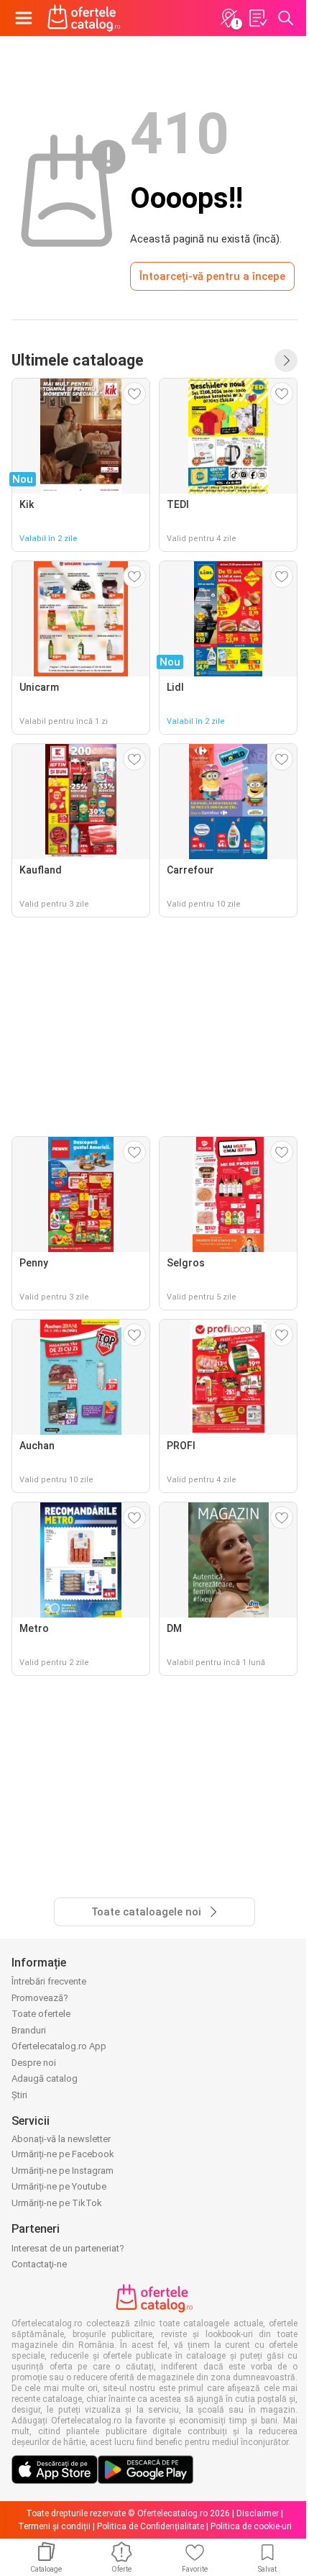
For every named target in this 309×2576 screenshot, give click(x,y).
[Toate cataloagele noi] (286, 360)
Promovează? (40, 1998)
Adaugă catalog (45, 2078)
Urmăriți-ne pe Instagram (63, 2171)
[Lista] (257, 18)
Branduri (29, 2030)
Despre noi (34, 2063)
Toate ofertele (41, 2014)
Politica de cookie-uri (251, 2526)
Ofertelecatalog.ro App (59, 2046)
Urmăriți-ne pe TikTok (57, 2203)
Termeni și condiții (54, 2526)
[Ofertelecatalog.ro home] (84, 18)
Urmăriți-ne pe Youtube (59, 2186)
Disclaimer (258, 2513)
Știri (19, 2095)
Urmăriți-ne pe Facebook (63, 2154)
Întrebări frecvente (49, 1981)
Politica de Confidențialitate (151, 2526)
